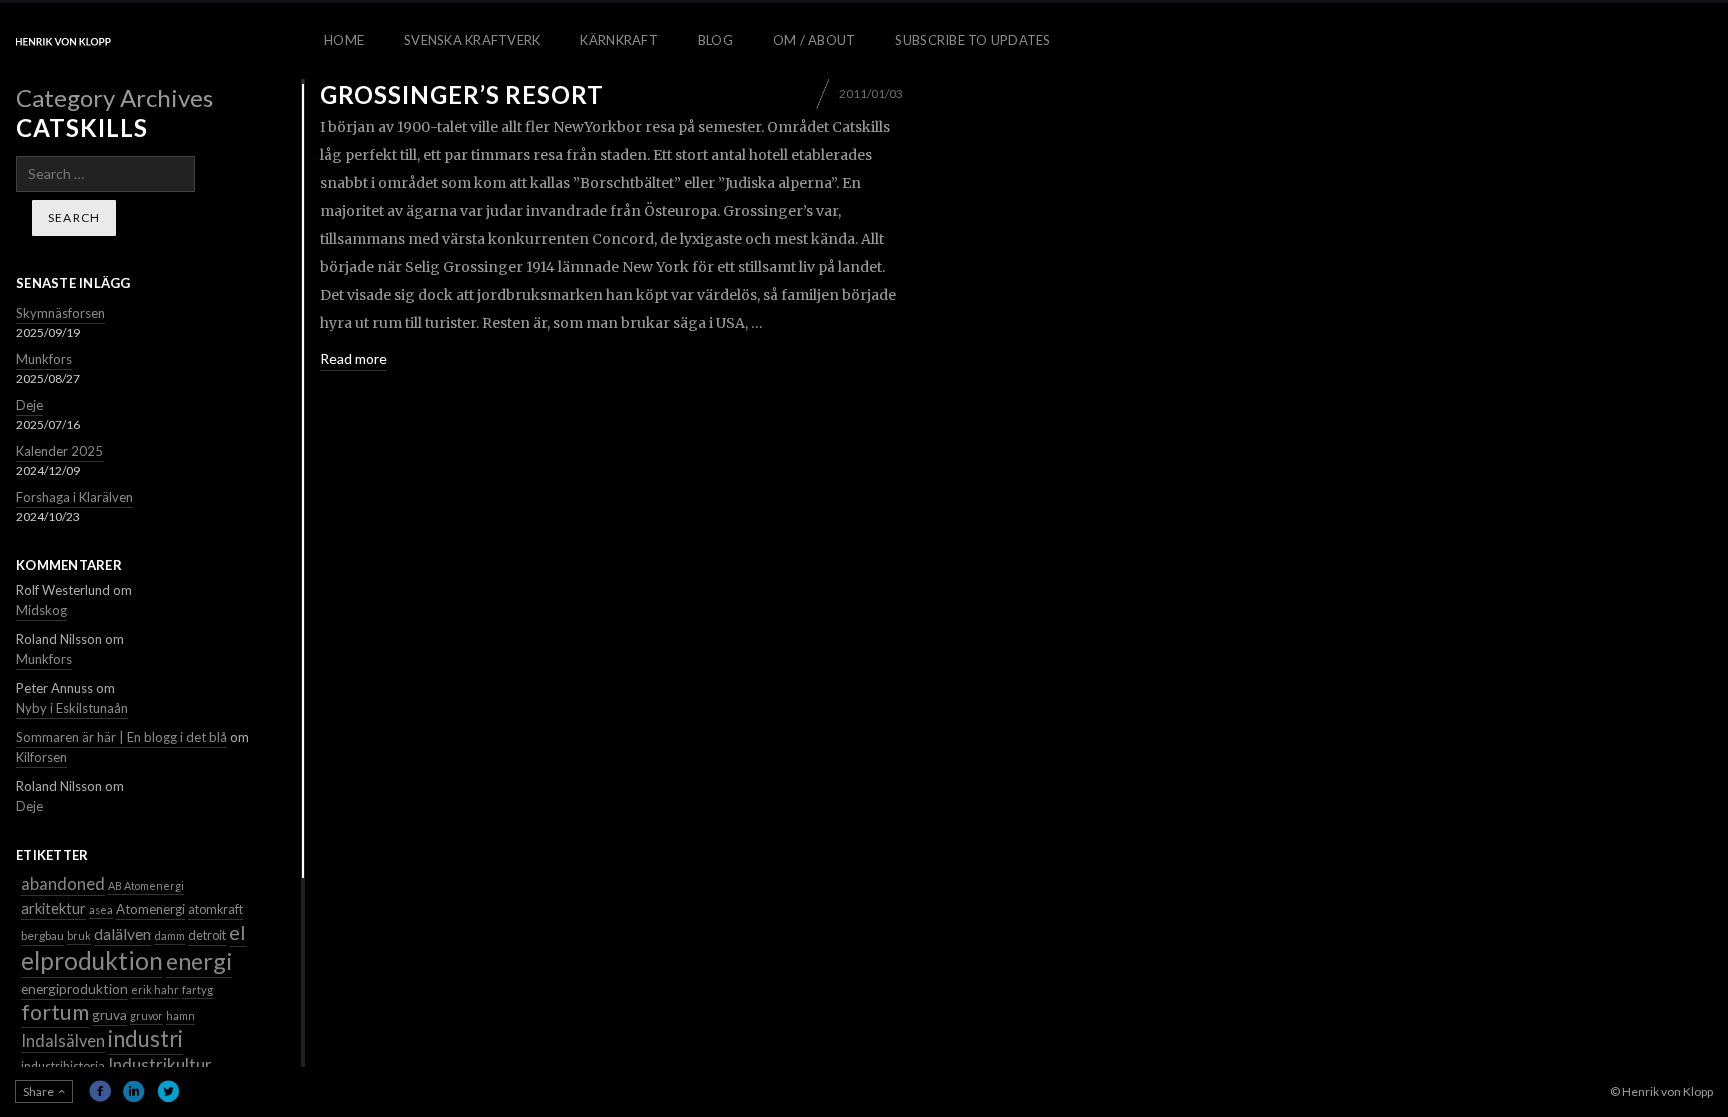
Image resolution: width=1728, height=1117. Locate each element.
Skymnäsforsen (60, 313)
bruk (79, 935)
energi (199, 961)
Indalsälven (63, 1040)
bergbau (42, 935)
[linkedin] (134, 1091)
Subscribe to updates (972, 40)
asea (101, 909)
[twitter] (168, 1091)
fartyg (197, 989)
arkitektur (53, 908)
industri (145, 1038)
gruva (109, 1014)
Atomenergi (150, 909)
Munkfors (44, 359)
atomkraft (215, 909)
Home (344, 40)
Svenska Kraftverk (472, 40)
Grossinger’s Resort (462, 94)
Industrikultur (160, 1064)
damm (169, 935)
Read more (353, 358)
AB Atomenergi (146, 885)
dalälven (122, 933)
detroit (207, 935)
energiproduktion (74, 988)
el (237, 932)
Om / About (814, 40)
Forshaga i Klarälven (74, 497)
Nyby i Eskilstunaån (72, 708)
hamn (180, 1015)
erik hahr (155, 989)
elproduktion (92, 960)
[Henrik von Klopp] (63, 41)
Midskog (41, 610)
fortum (55, 1012)
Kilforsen (41, 757)
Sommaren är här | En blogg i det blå (121, 737)
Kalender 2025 (59, 451)
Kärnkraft (618, 40)
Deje (29, 405)
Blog (715, 40)
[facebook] (100, 1091)
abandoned (63, 883)
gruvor (146, 1015)
